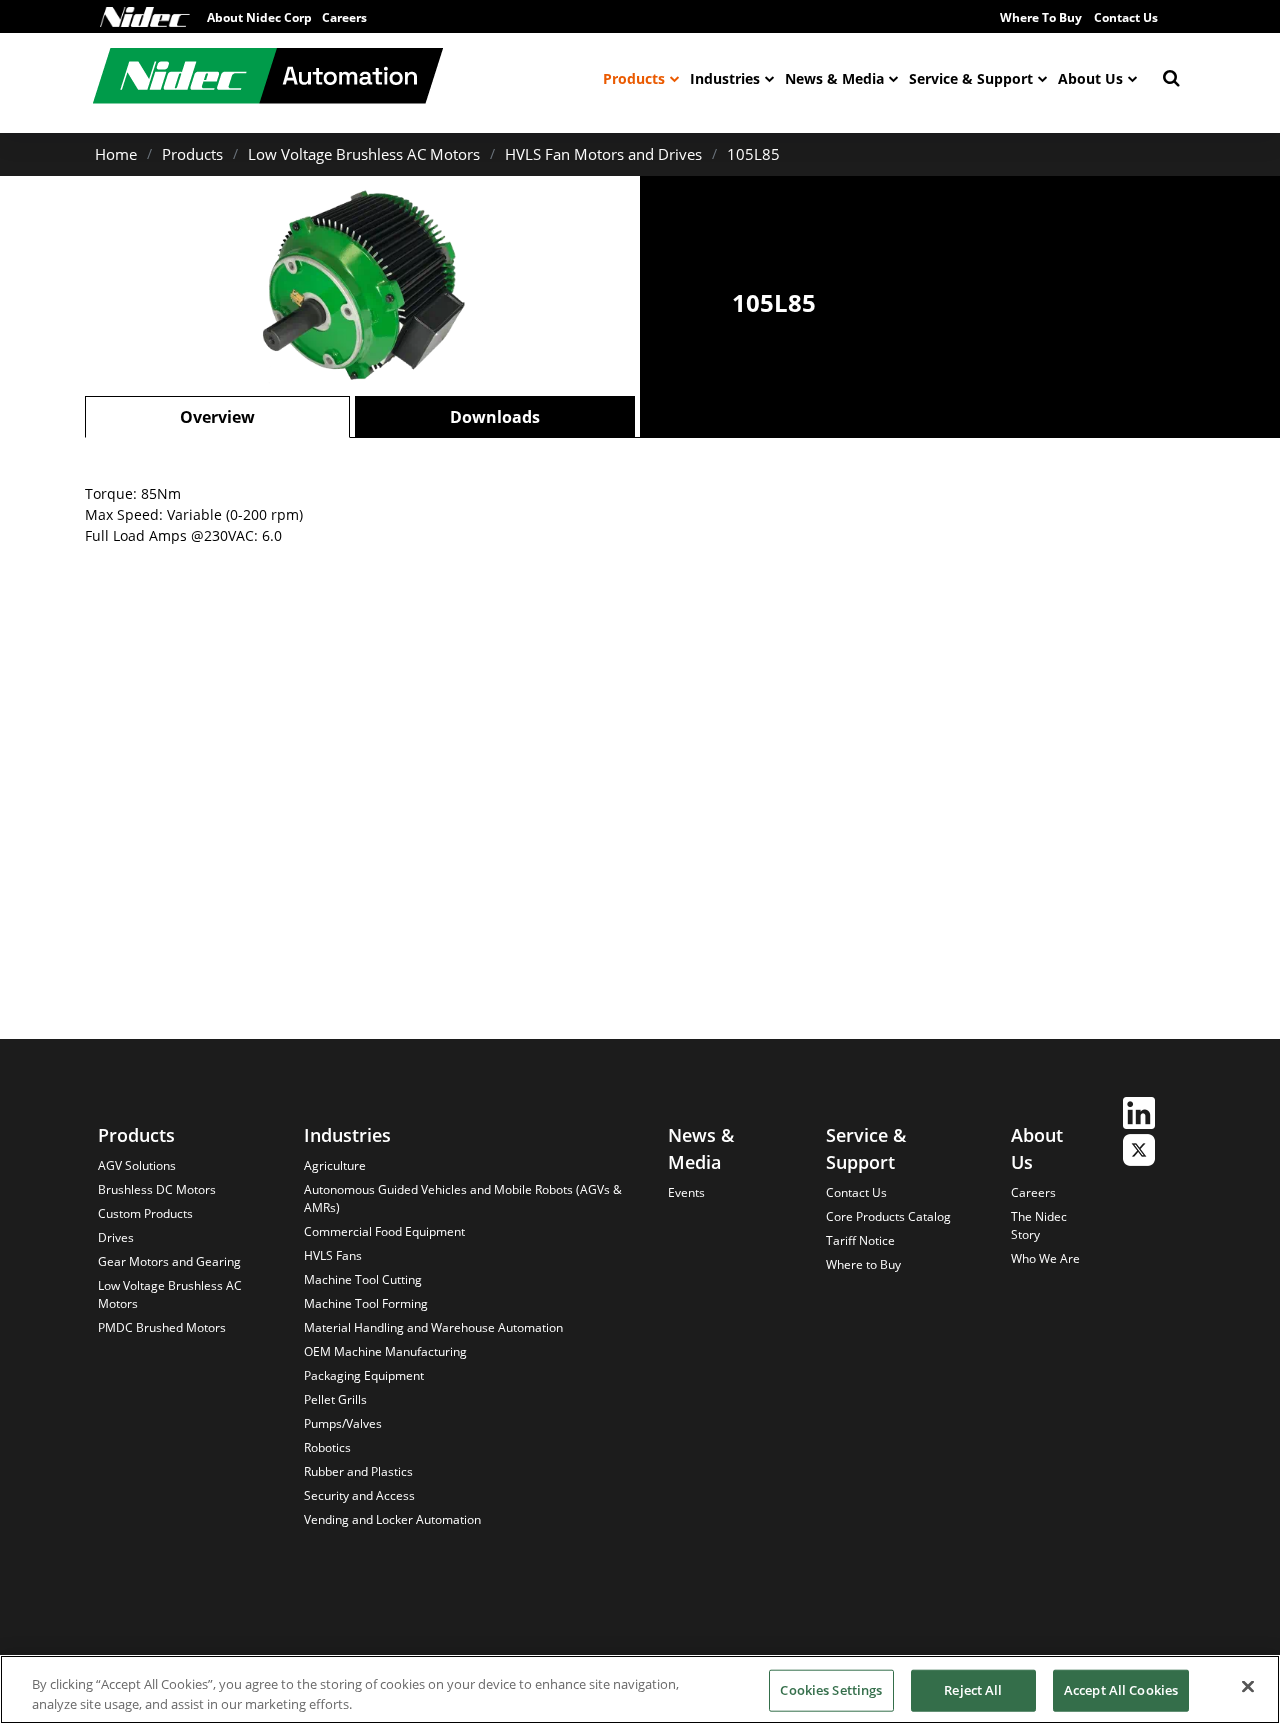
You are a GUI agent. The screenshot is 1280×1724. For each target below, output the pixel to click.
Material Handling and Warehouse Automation (433, 1327)
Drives (116, 1237)
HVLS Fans (333, 1255)
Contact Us (1126, 17)
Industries (725, 78)
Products (634, 78)
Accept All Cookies (1121, 1690)
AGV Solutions (137, 1165)
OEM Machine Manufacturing (385, 1351)
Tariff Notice (860, 1240)
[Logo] (145, 17)
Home (116, 154)
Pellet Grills (335, 1399)
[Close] (1248, 1687)
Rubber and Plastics (358, 1471)
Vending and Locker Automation (392, 1519)
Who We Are (1045, 1258)
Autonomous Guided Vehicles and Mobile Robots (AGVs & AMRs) (463, 1198)
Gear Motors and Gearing (169, 1261)
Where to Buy (863, 1264)
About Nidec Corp (259, 17)
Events (686, 1192)
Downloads (495, 417)
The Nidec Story (1039, 1225)
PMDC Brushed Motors (162, 1327)
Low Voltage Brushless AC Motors (364, 154)
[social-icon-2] (1139, 1152)
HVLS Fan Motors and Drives (603, 154)
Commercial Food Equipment (384, 1231)
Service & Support (971, 78)
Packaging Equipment (364, 1375)
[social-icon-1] (1139, 1115)
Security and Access (359, 1495)
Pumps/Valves (343, 1423)
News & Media (834, 78)
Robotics (327, 1447)
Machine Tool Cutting (363, 1279)
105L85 (753, 154)
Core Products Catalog (888, 1216)
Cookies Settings (831, 1690)
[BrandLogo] (268, 78)
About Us (1090, 78)
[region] (640, 1689)
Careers (344, 17)
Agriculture (335, 1165)
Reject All (973, 1690)
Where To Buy (1041, 17)
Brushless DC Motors (157, 1189)
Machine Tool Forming (366, 1303)
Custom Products (145, 1213)
